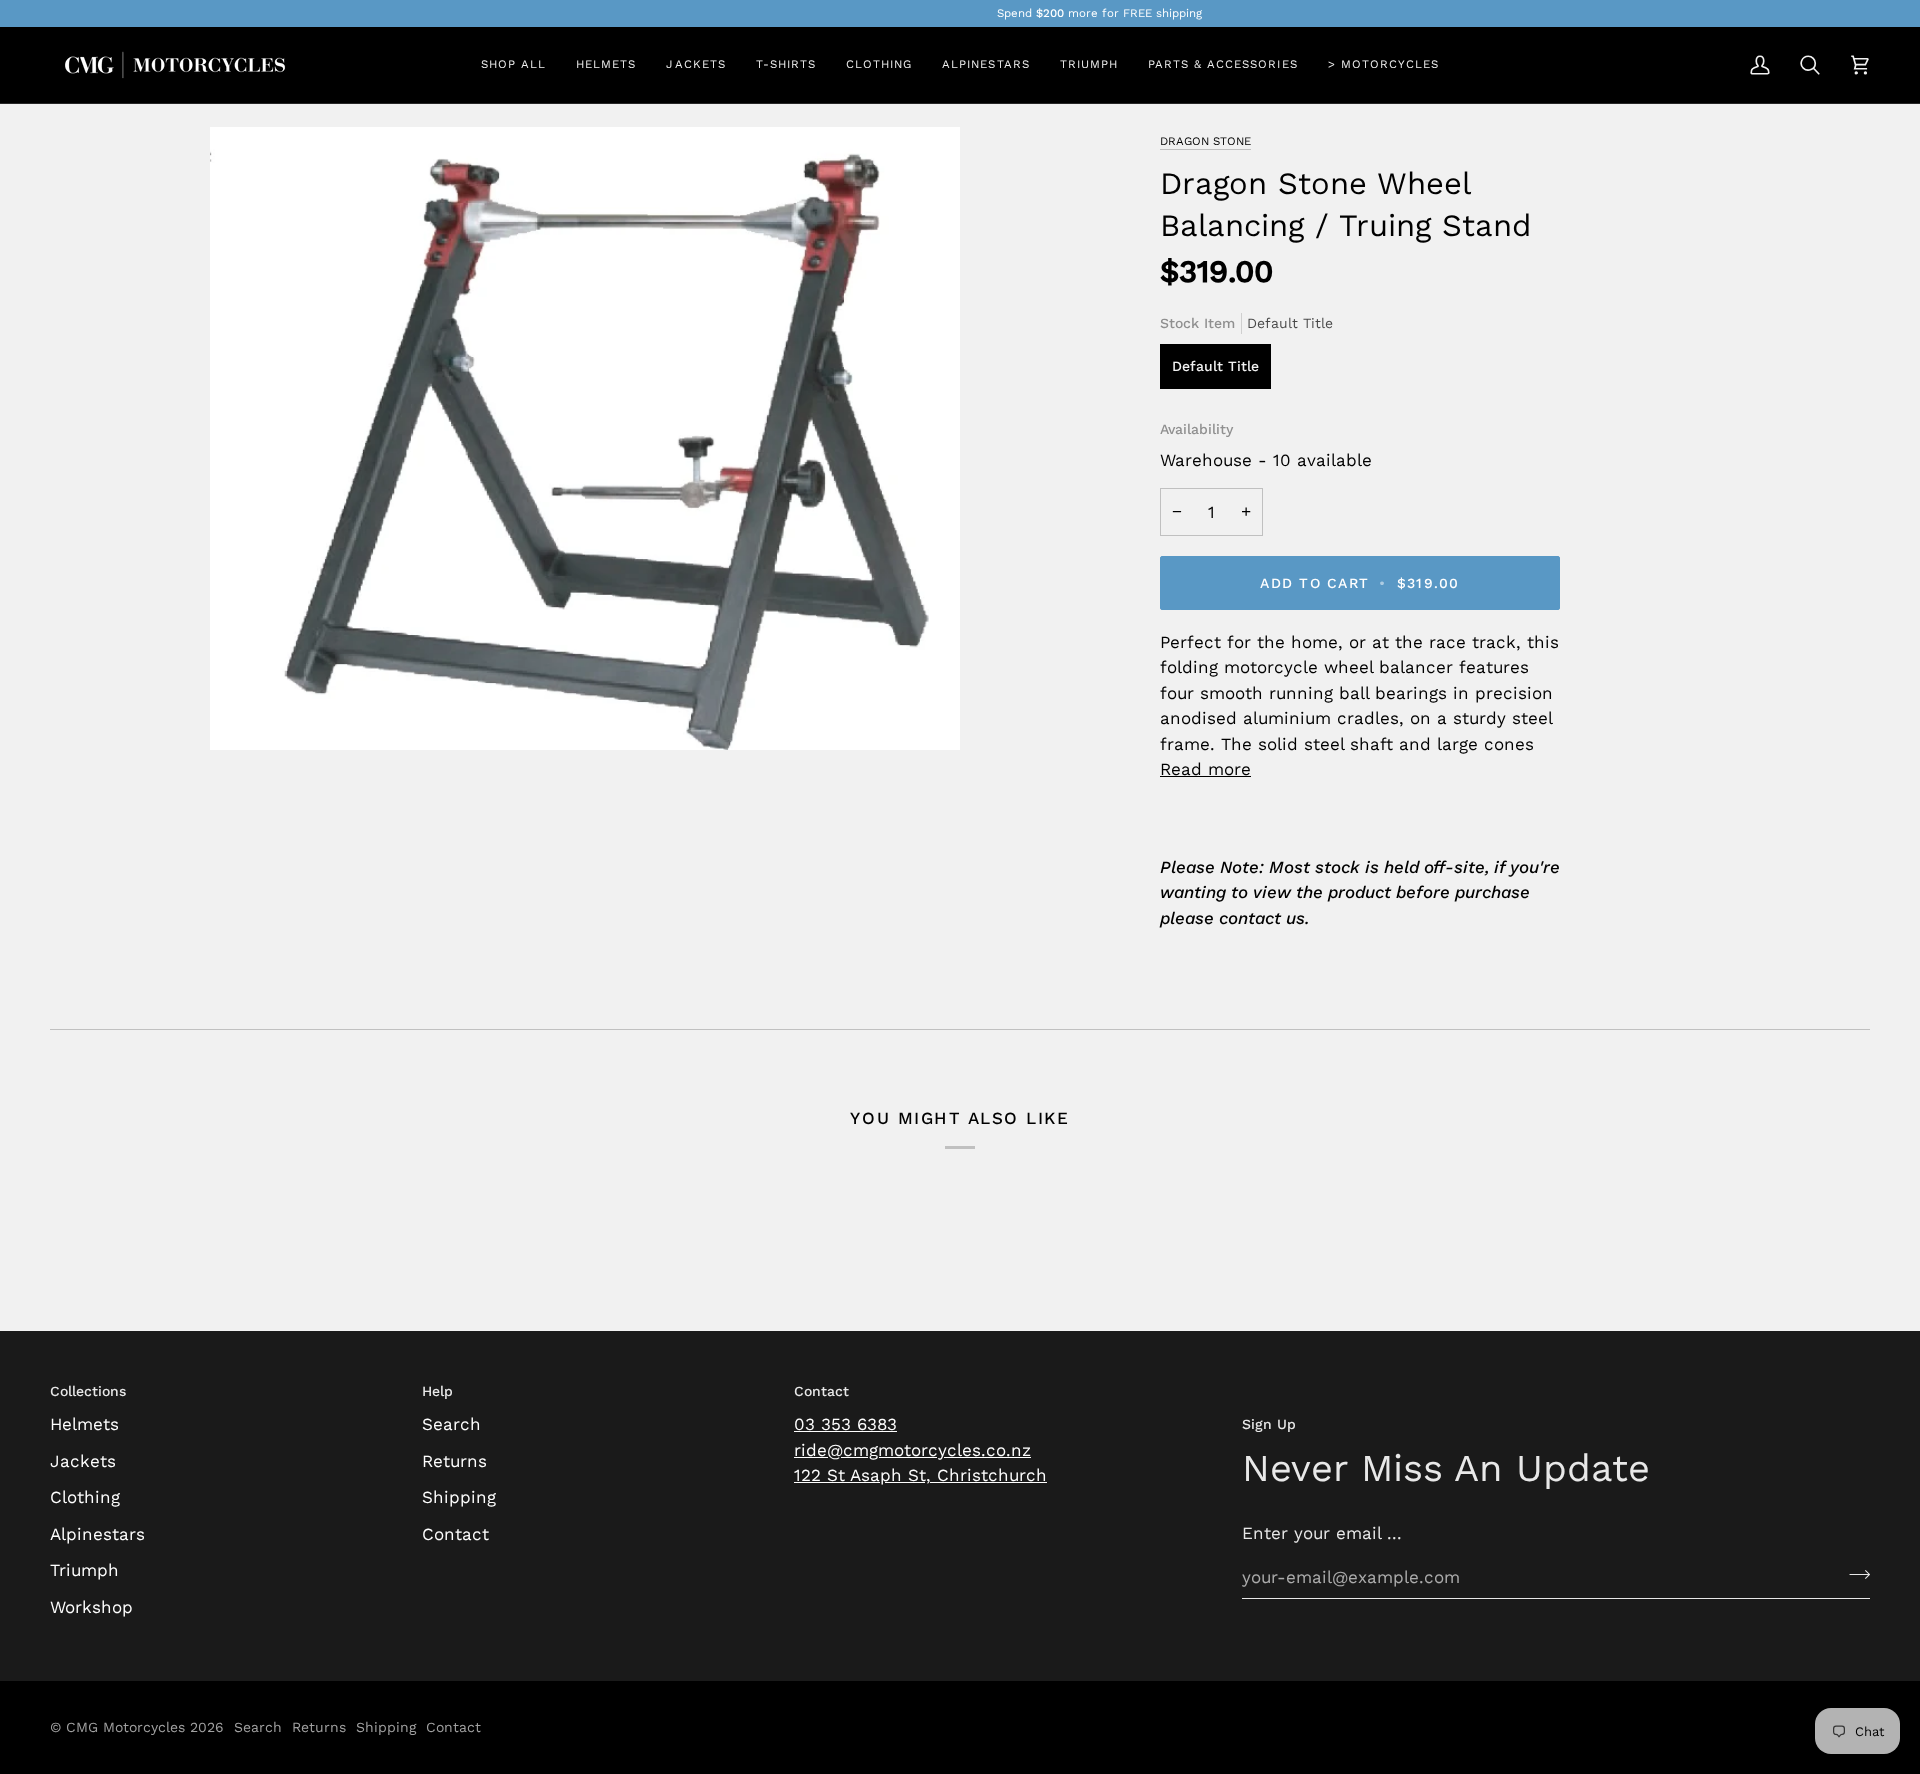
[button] (606, 65)
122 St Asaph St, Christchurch (920, 1475)
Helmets (84, 1424)
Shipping (459, 1497)
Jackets (83, 1461)
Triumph (84, 1570)
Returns (454, 1461)
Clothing (85, 1497)
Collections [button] (88, 1391)
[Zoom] (247, 712)
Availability (1196, 429)
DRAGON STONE (1205, 141)
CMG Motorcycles (125, 1727)
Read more (1205, 769)
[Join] (1853, 1574)
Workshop (91, 1607)
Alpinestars (97, 1534)
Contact (455, 1534)
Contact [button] (821, 1391)
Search (451, 1424)
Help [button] (437, 1391)
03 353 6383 (845, 1424)
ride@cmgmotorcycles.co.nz (912, 1450)
